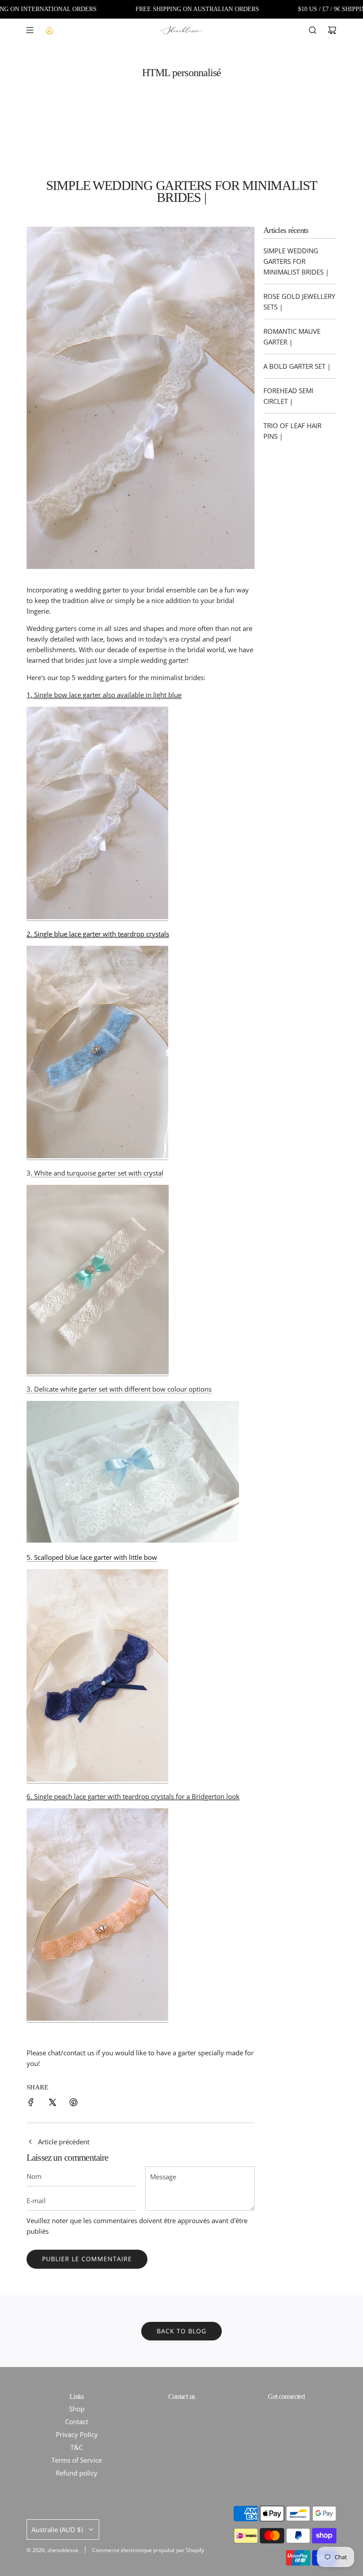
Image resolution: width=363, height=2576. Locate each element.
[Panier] (332, 30)
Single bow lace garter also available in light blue (108, 695)
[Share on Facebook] (31, 2104)
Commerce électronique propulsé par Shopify (148, 2550)
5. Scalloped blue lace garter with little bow (92, 1557)
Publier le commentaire (87, 2259)
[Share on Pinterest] (73, 2104)
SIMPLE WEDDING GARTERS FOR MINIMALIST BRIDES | (296, 261)
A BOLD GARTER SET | (297, 366)
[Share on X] (52, 2104)
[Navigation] (30, 30)
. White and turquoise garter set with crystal (97, 1173)
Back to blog (181, 2331)
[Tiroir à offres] (49, 30)
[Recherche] (313, 30)
